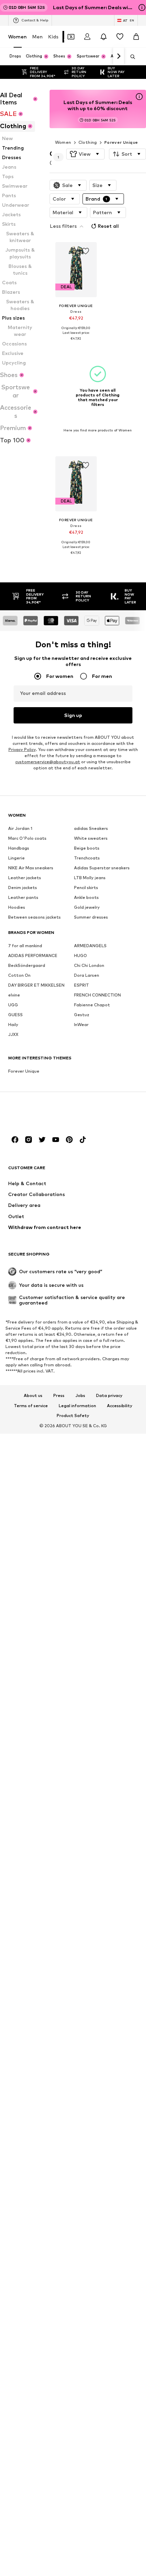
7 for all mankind (25, 946)
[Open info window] (142, 7)
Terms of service (31, 1406)
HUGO (80, 956)
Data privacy (109, 1396)
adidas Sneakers (91, 828)
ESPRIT (81, 985)
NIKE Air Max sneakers (31, 868)
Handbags (19, 848)
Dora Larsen (87, 975)
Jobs (80, 1396)
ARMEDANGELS (90, 946)
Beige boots (87, 848)
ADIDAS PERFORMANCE (33, 956)
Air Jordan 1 (20, 828)
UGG (13, 1005)
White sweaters (91, 838)
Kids (53, 37)
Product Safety (73, 1416)
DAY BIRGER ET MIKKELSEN (36, 985)
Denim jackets (23, 888)
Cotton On (19, 975)
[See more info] (76, 344)
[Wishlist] (120, 37)
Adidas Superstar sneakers (102, 868)
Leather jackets (25, 878)
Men (38, 37)
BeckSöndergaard (27, 965)
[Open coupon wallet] (71, 37)
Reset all (108, 226)
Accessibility (120, 1406)
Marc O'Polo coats (27, 838)
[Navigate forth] (118, 56)
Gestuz (82, 1015)
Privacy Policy (22, 749)
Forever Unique (121, 142)
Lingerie (16, 858)
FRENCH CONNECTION (97, 995)
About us (33, 1396)
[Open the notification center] (104, 37)
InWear (81, 1025)
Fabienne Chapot (92, 1005)
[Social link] (15, 1140)
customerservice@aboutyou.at (48, 762)
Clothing (88, 142)
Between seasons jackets (34, 917)
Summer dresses (91, 917)
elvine (14, 995)
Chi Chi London (89, 965)
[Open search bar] (130, 57)
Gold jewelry (87, 907)
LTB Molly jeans (90, 878)
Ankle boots (86, 897)
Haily (13, 1025)
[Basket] (136, 37)
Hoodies (17, 907)
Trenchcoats (87, 858)
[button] (85, 154)
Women (17, 37)
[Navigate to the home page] (45, 1114)
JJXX (13, 1034)
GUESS (15, 1015)
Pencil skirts (86, 888)
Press (59, 1396)
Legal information (77, 1406)
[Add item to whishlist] (85, 251)
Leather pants (23, 897)
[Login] (87, 37)
